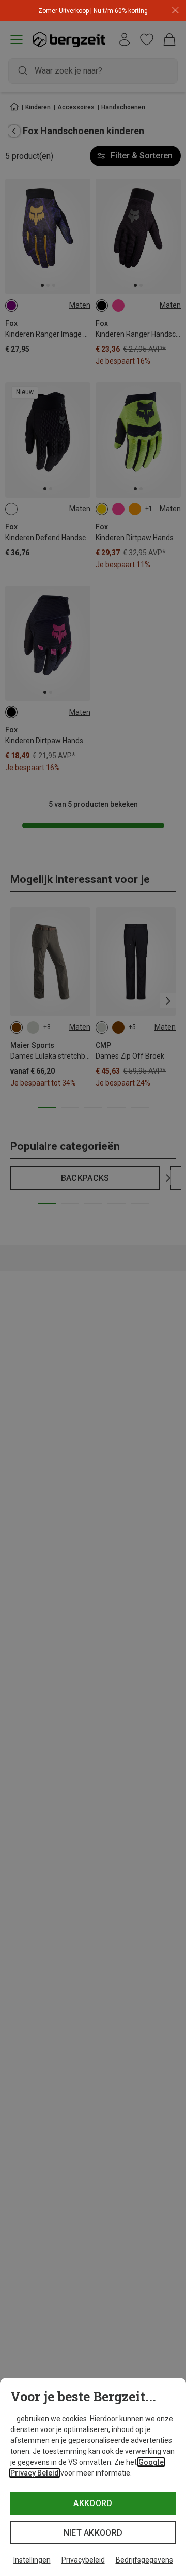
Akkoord (93, 2503)
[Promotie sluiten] (175, 11)
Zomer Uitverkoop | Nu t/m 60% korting (93, 11)
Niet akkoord (93, 2533)
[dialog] (93, 2477)
